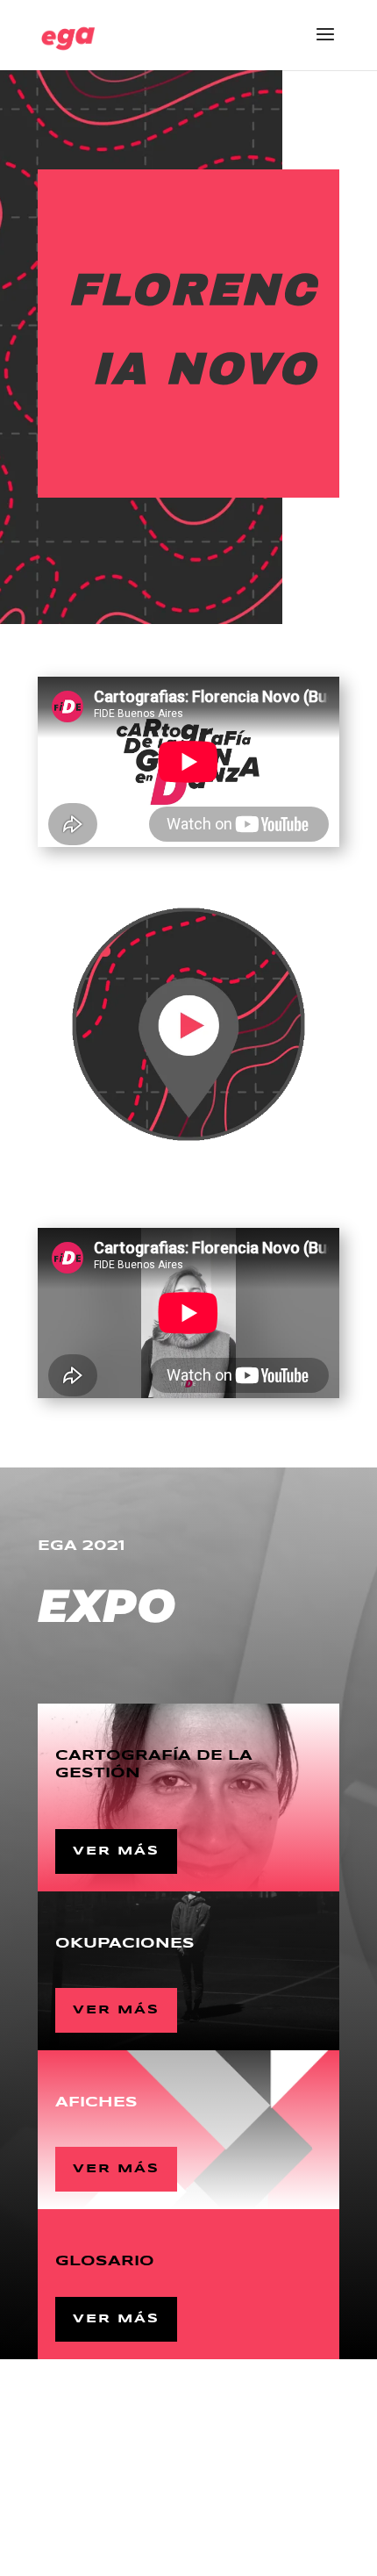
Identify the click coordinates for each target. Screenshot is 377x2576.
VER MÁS (116, 1851)
